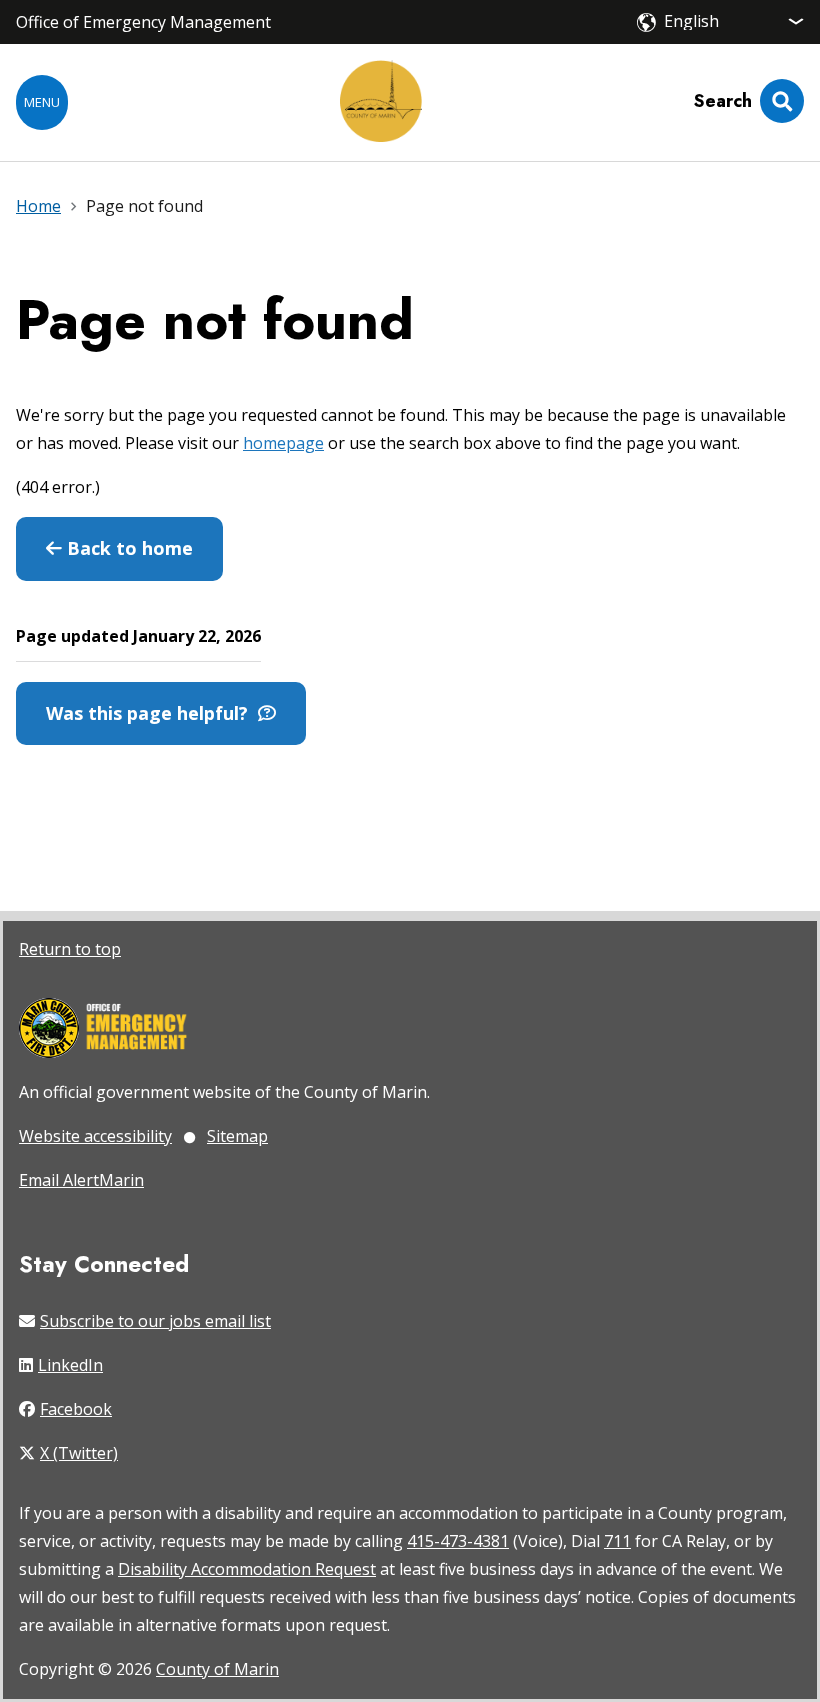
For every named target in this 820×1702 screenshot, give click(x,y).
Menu (42, 102)
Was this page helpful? (152, 713)
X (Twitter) (79, 1453)
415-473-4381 (458, 1541)
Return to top (70, 949)
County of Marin (217, 1669)
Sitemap (237, 1136)
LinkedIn (70, 1365)
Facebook (76, 1409)
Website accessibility (95, 1136)
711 (617, 1541)
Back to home (127, 548)
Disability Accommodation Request (247, 1569)
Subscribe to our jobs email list (155, 1321)
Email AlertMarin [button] (81, 1180)
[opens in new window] (103, 1030)
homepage (283, 443)
